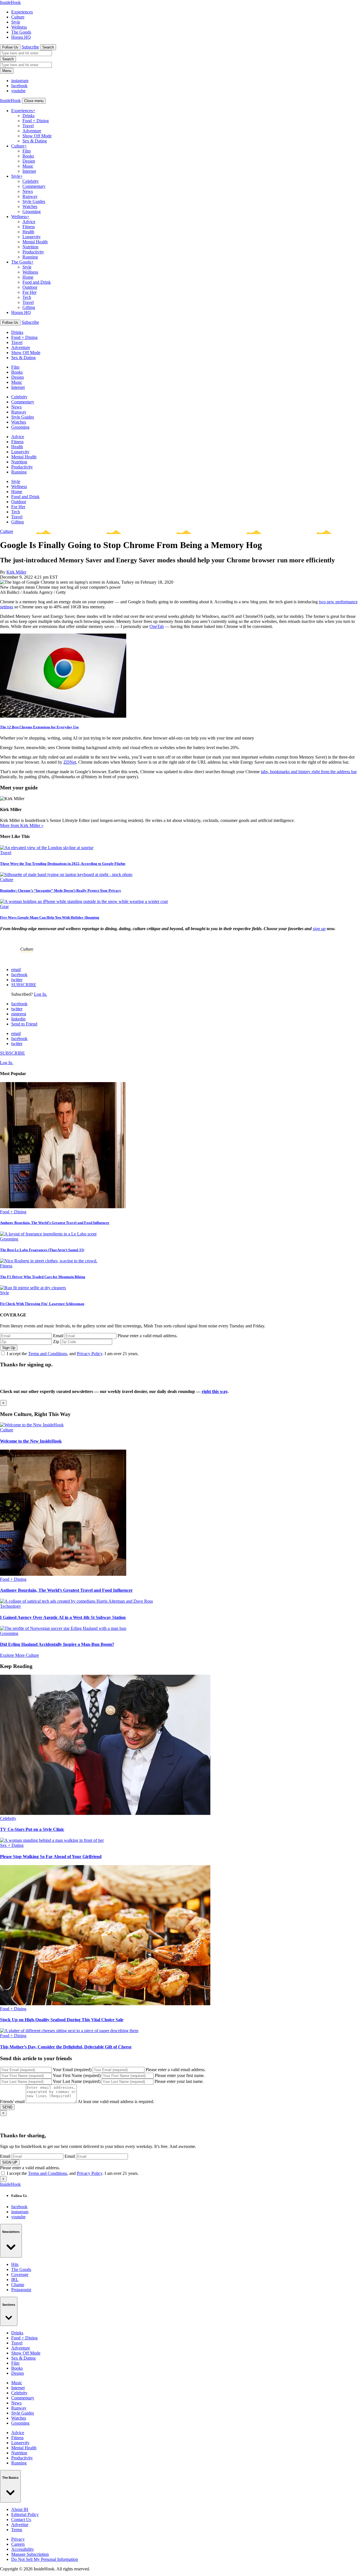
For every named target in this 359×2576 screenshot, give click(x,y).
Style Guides (34, 201)
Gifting (29, 307)
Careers (18, 2544)
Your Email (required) (72, 2070)
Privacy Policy (90, 1354)
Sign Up (9, 1348)
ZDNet (70, 762)
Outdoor (30, 287)
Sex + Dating (12, 1845)
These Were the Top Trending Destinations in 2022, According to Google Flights (63, 864)
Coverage (20, 2274)
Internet (29, 171)
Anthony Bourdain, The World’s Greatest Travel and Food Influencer (55, 1223)
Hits (15, 2264)
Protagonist (21, 2290)
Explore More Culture (19, 1655)
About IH (20, 2509)
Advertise (20, 2525)
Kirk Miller (16, 572)
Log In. (41, 994)
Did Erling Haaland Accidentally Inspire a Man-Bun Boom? (57, 1644)
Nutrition (30, 247)
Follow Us (10, 47)
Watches (30, 206)
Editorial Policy (25, 2514)
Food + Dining (36, 121)
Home (28, 277)
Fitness (29, 227)
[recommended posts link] (32, 1425)
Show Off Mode (37, 136)
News (28, 191)
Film (27, 151)
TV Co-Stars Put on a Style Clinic (32, 1829)
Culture (18, 17)
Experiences (22, 12)
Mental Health (35, 242)
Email (58, 1336)
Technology (11, 1606)
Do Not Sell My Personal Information (45, 2559)
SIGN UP (10, 2162)
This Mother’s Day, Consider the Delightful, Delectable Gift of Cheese (66, 2047)
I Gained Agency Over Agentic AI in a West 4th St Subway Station (63, 1617)
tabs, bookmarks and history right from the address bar (309, 772)
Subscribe (30, 47)
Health (28, 232)
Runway (30, 196)
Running (30, 257)
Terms (17, 2530)
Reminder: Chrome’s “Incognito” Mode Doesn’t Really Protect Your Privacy (61, 890)
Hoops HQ (21, 37)
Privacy (18, 2539)
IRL (15, 2280)
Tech (27, 297)
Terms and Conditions (48, 1354)
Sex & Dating (35, 141)
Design (29, 161)
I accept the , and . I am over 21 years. (73, 1354)
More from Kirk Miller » (22, 825)
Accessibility (23, 2549)
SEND (7, 2107)
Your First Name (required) (77, 2075)
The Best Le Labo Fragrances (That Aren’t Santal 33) (42, 1250)
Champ (18, 2285)
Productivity (33, 252)
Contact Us (21, 2520)
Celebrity (31, 181)
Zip (56, 1342)
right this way (215, 1391)
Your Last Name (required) (77, 2081)
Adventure (32, 131)
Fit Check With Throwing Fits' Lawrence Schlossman (42, 1304)
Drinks (28, 116)
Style (16, 22)
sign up (319, 929)
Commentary (34, 186)
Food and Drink (37, 282)
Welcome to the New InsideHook (31, 1441)
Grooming (32, 212)
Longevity (32, 237)
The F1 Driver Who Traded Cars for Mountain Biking (43, 1277)
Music (28, 166)
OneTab (157, 626)
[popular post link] (63, 1207)
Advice (29, 222)
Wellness (19, 27)
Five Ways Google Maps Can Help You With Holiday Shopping (50, 917)
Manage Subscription (30, 2554)
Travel (28, 126)
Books (28, 156)
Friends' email (12, 2102)
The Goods (21, 32)
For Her (29, 292)
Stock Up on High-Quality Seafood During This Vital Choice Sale (62, 2020)
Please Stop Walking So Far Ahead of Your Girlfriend (51, 1857)
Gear (4, 906)
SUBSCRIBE (24, 985)
